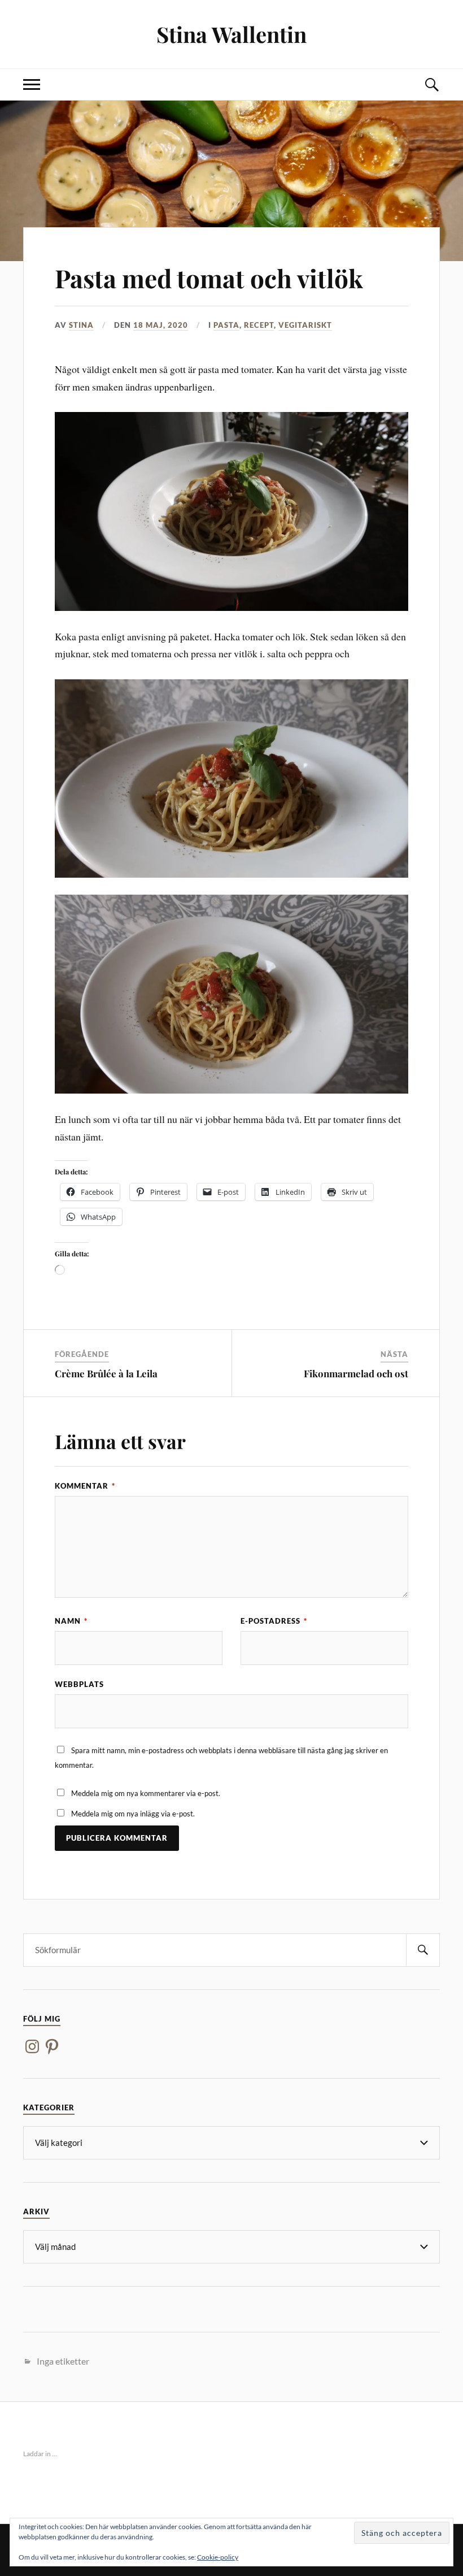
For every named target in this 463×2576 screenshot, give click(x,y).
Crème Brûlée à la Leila (106, 1373)
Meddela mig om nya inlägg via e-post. (133, 1814)
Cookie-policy (218, 2557)
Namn (71, 1621)
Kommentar (85, 1486)
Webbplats (79, 1684)
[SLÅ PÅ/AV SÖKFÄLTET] (431, 84)
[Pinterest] (52, 2046)
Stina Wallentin (231, 34)
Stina (81, 325)
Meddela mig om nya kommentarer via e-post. (146, 1793)
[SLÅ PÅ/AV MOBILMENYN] (32, 84)
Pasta (226, 325)
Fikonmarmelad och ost (356, 1373)
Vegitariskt (305, 325)
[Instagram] (32, 2046)
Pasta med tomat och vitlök (209, 278)
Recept (259, 325)
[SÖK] (423, 1950)
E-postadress (274, 1621)
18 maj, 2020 (161, 325)
